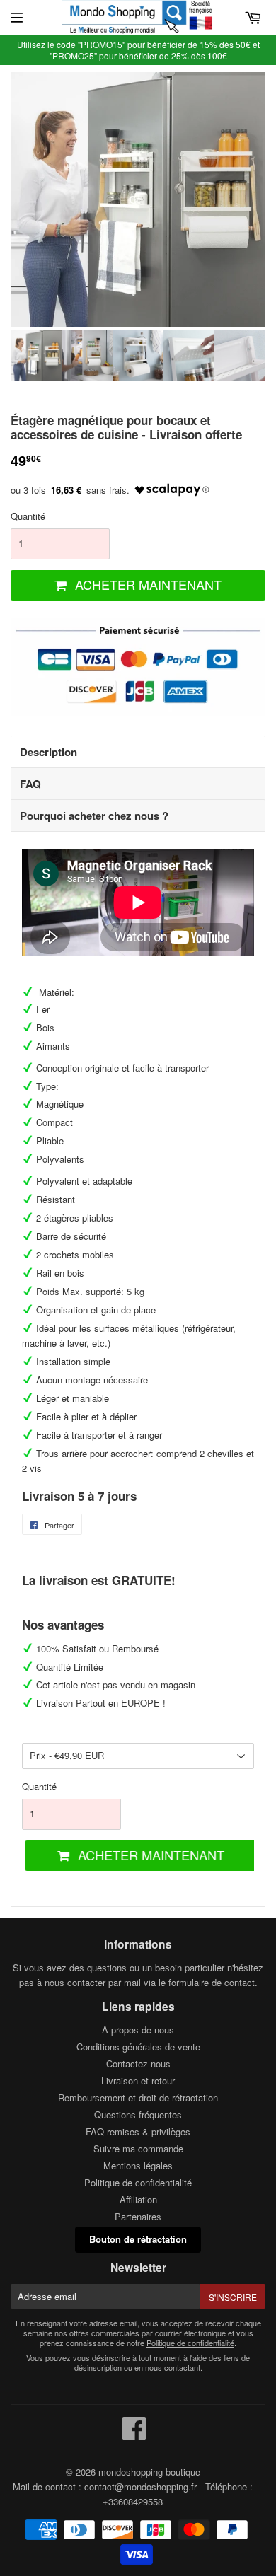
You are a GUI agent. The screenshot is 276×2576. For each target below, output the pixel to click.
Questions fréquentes (138, 2114)
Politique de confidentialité (138, 2182)
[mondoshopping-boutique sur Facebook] (134, 2435)
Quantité (28, 516)
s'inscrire (233, 2297)
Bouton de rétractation (138, 2239)
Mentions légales (138, 2165)
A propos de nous (138, 2030)
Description (48, 752)
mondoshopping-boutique (149, 2472)
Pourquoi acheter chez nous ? (94, 816)
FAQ (30, 784)
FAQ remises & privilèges (138, 2131)
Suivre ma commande (138, 2148)
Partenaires (138, 2216)
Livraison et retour (138, 2081)
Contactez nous (138, 2064)
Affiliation (138, 2199)
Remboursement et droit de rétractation (138, 2098)
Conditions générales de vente (138, 2047)
